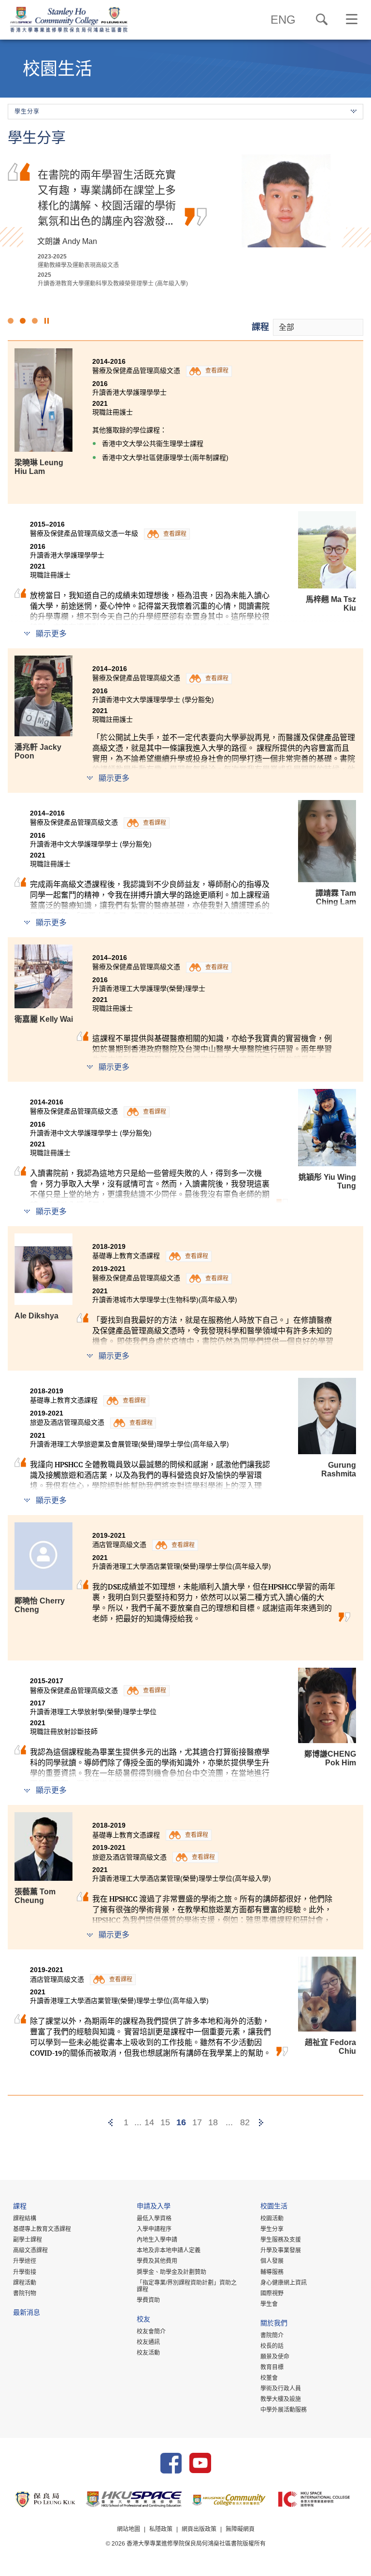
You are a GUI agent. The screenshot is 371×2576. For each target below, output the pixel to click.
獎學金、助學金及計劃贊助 (171, 2272)
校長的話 (272, 2346)
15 (165, 2122)
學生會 (269, 2304)
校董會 (269, 2378)
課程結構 (25, 2218)
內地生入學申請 (157, 2240)
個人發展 (272, 2261)
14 (149, 2122)
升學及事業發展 (281, 2250)
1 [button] (11, 321)
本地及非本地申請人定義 (169, 2250)
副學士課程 (28, 2240)
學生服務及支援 (281, 2240)
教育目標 (272, 2367)
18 (213, 2122)
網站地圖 (128, 2529)
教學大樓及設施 (281, 2399)
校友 (143, 2320)
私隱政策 (161, 2529)
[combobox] (318, 327)
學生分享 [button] (27, 112)
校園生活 (274, 2207)
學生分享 (272, 2229)
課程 (260, 327)
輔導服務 (272, 2272)
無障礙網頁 (240, 2529)
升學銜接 (25, 2272)
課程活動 (25, 2283)
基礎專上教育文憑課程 (42, 2229)
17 (197, 2122)
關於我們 (274, 2324)
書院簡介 (272, 2335)
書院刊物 (25, 2293)
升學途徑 (25, 2261)
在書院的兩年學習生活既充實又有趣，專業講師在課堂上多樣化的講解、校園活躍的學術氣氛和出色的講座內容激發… (107, 197)
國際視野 (272, 2293)
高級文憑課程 (30, 2250)
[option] (185, 221)
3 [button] (35, 321)
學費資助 (148, 2300)
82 (245, 2122)
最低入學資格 (154, 2218)
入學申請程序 (154, 2229)
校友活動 (148, 2353)
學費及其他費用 (157, 2261)
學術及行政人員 (281, 2389)
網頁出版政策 (199, 2529)
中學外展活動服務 (284, 2410)
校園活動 (272, 2218)
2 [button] (23, 321)
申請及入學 (154, 2207)
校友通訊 (148, 2342)
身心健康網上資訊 (284, 2283)
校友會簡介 (151, 2332)
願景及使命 (275, 2357)
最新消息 (27, 2313)
